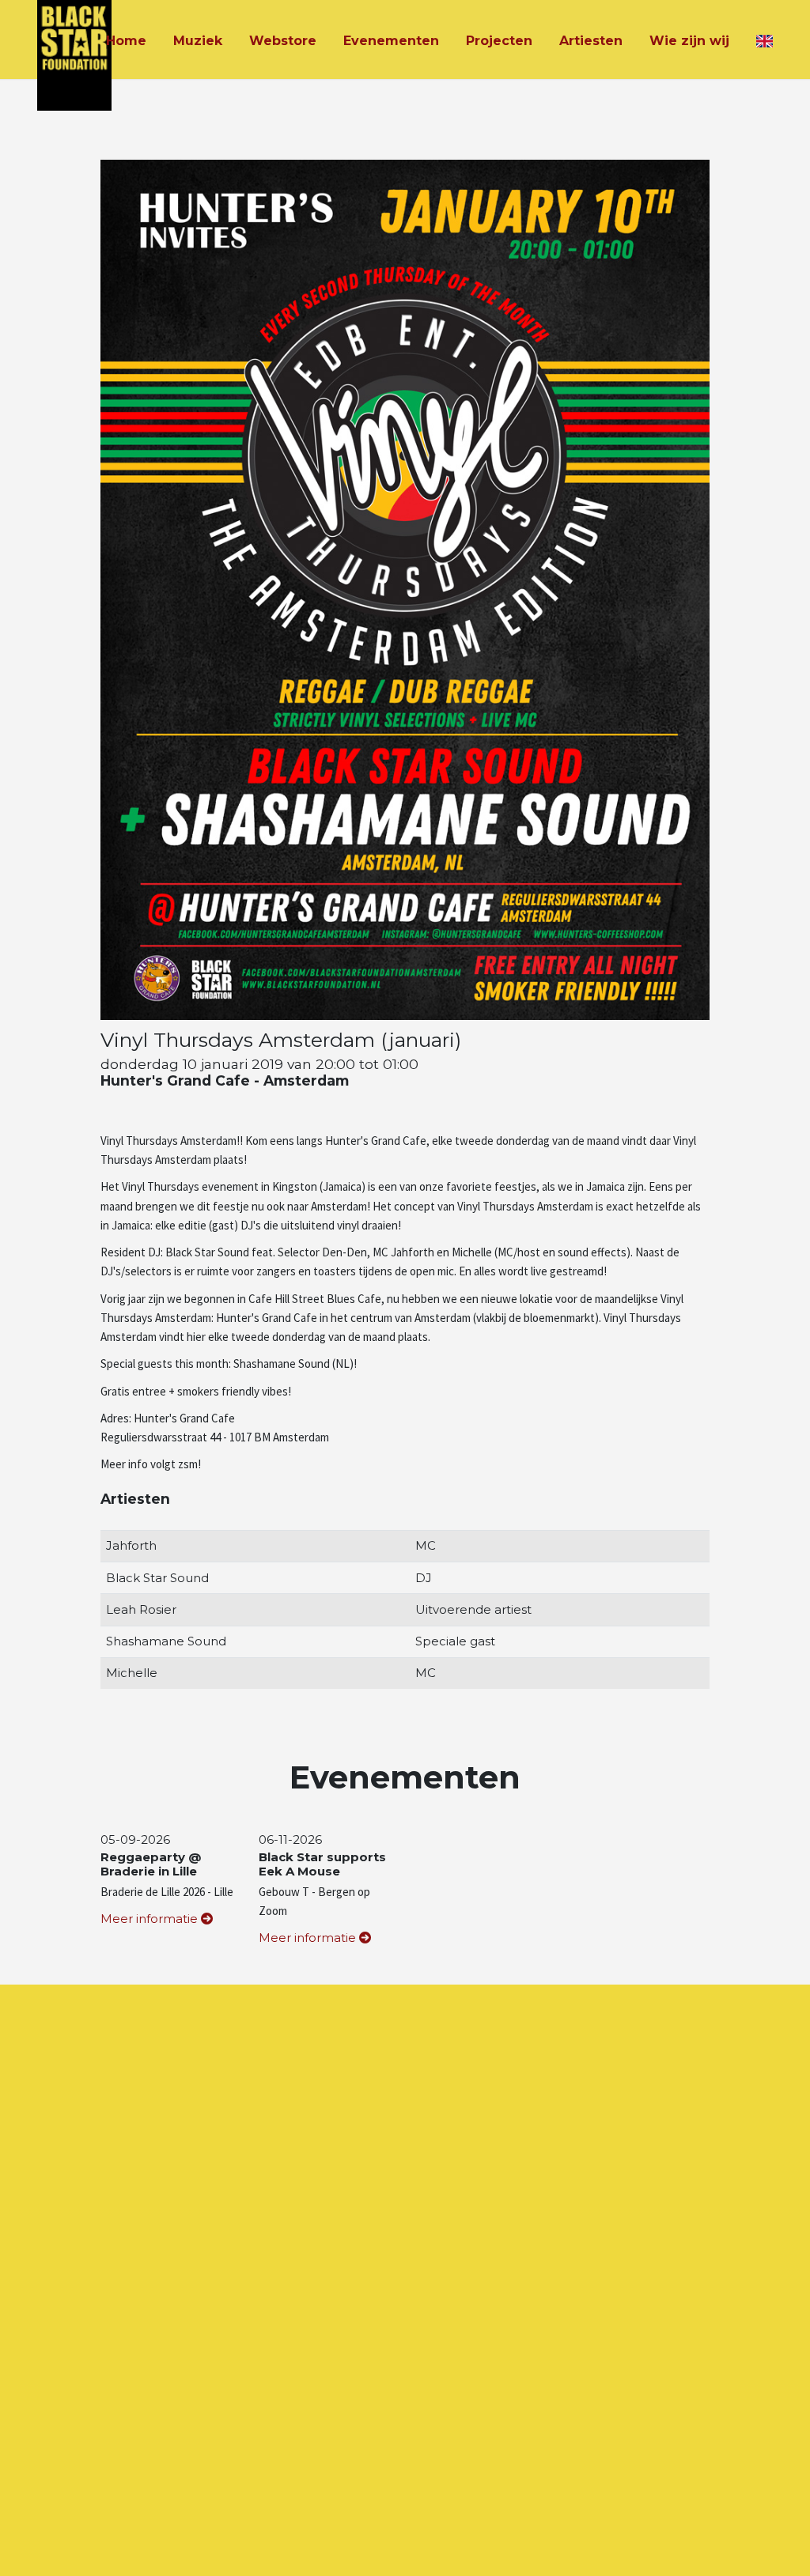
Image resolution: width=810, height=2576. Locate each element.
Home (126, 41)
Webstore (283, 41)
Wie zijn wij (689, 41)
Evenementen (391, 41)
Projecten (499, 41)
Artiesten (591, 41)
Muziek (198, 41)
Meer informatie (151, 1919)
